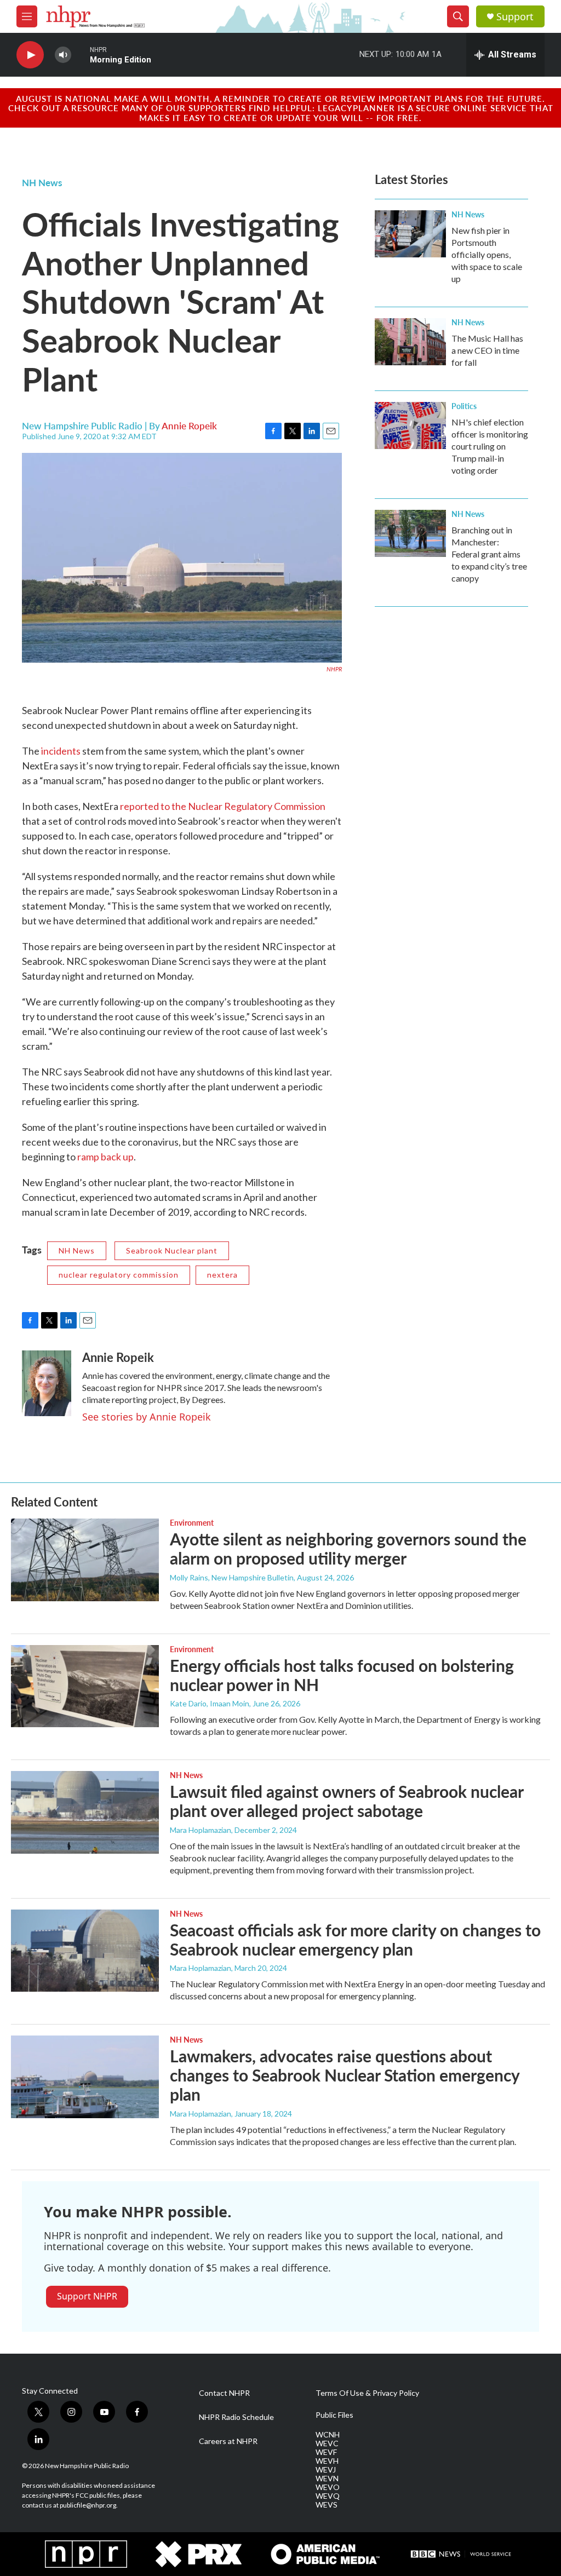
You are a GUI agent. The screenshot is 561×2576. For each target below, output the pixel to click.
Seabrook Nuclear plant (172, 1250)
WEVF (326, 2452)
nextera (222, 1275)
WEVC (327, 2443)
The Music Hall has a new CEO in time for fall (487, 350)
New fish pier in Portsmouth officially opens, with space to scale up (487, 254)
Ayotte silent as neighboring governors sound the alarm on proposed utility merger (348, 1548)
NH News (42, 182)
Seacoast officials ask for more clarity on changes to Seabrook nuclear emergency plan (355, 1939)
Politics (464, 406)
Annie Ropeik (189, 426)
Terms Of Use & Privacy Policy (367, 2393)
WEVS (327, 2505)
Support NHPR (87, 2296)
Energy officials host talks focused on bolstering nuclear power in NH (342, 1675)
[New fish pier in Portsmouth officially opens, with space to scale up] (410, 234)
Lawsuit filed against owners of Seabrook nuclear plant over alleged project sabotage (347, 1801)
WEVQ (328, 2496)
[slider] (81, 54)
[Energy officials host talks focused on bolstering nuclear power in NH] (85, 1686)
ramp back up (105, 1157)
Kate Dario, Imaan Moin (210, 1703)
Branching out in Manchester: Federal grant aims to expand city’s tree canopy (489, 554)
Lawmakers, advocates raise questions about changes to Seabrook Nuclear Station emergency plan (345, 2075)
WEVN (327, 2479)
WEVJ (326, 2470)
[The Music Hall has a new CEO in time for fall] (410, 342)
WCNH (328, 2435)
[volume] (63, 55)
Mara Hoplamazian (201, 1830)
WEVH (327, 2461)
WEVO (328, 2487)
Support (515, 17)
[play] (30, 55)
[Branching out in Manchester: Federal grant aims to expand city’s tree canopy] (410, 533)
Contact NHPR (224, 2393)
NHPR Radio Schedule (236, 2417)
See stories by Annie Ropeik (147, 1417)
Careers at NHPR (228, 2441)
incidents (61, 751)
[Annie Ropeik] (47, 1383)
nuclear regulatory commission (119, 1275)
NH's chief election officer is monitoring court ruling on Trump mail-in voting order (490, 446)
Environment (192, 1522)
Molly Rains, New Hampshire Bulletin (232, 1577)
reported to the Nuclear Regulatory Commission (223, 806)
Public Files (334, 2415)
